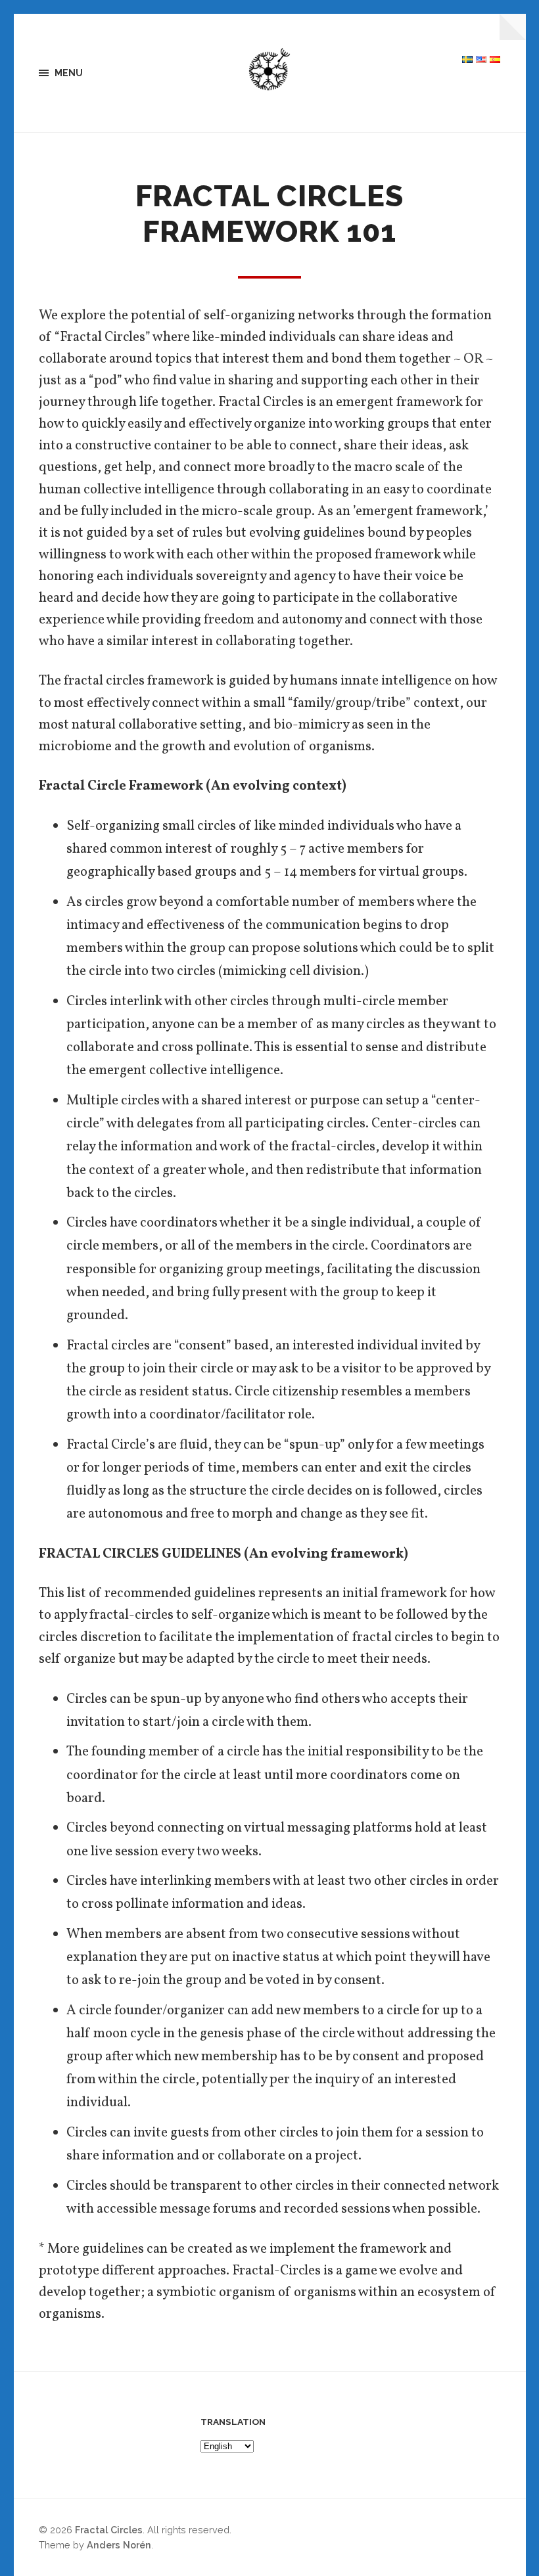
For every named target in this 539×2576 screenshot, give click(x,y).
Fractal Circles (109, 2530)
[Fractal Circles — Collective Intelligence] (270, 73)
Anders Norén (119, 2545)
